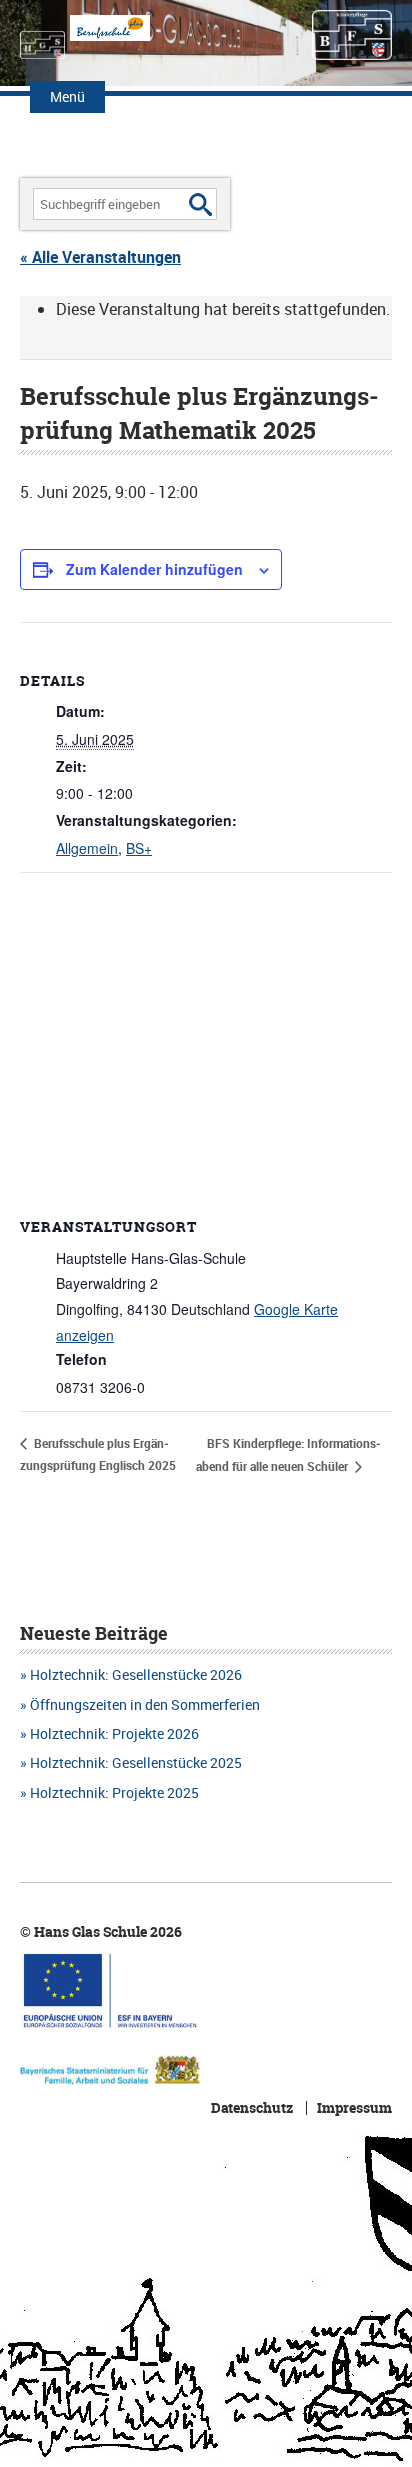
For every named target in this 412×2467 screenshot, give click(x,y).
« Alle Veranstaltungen (100, 257)
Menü (67, 96)
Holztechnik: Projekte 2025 (114, 1792)
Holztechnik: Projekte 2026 (114, 1733)
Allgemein (87, 848)
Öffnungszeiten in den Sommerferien (145, 1704)
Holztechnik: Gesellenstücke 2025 (136, 1762)
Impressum (354, 2108)
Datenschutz (252, 2108)
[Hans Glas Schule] (42, 35)
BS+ (139, 848)
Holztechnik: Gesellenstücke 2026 (136, 1674)
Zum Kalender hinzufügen (154, 569)
